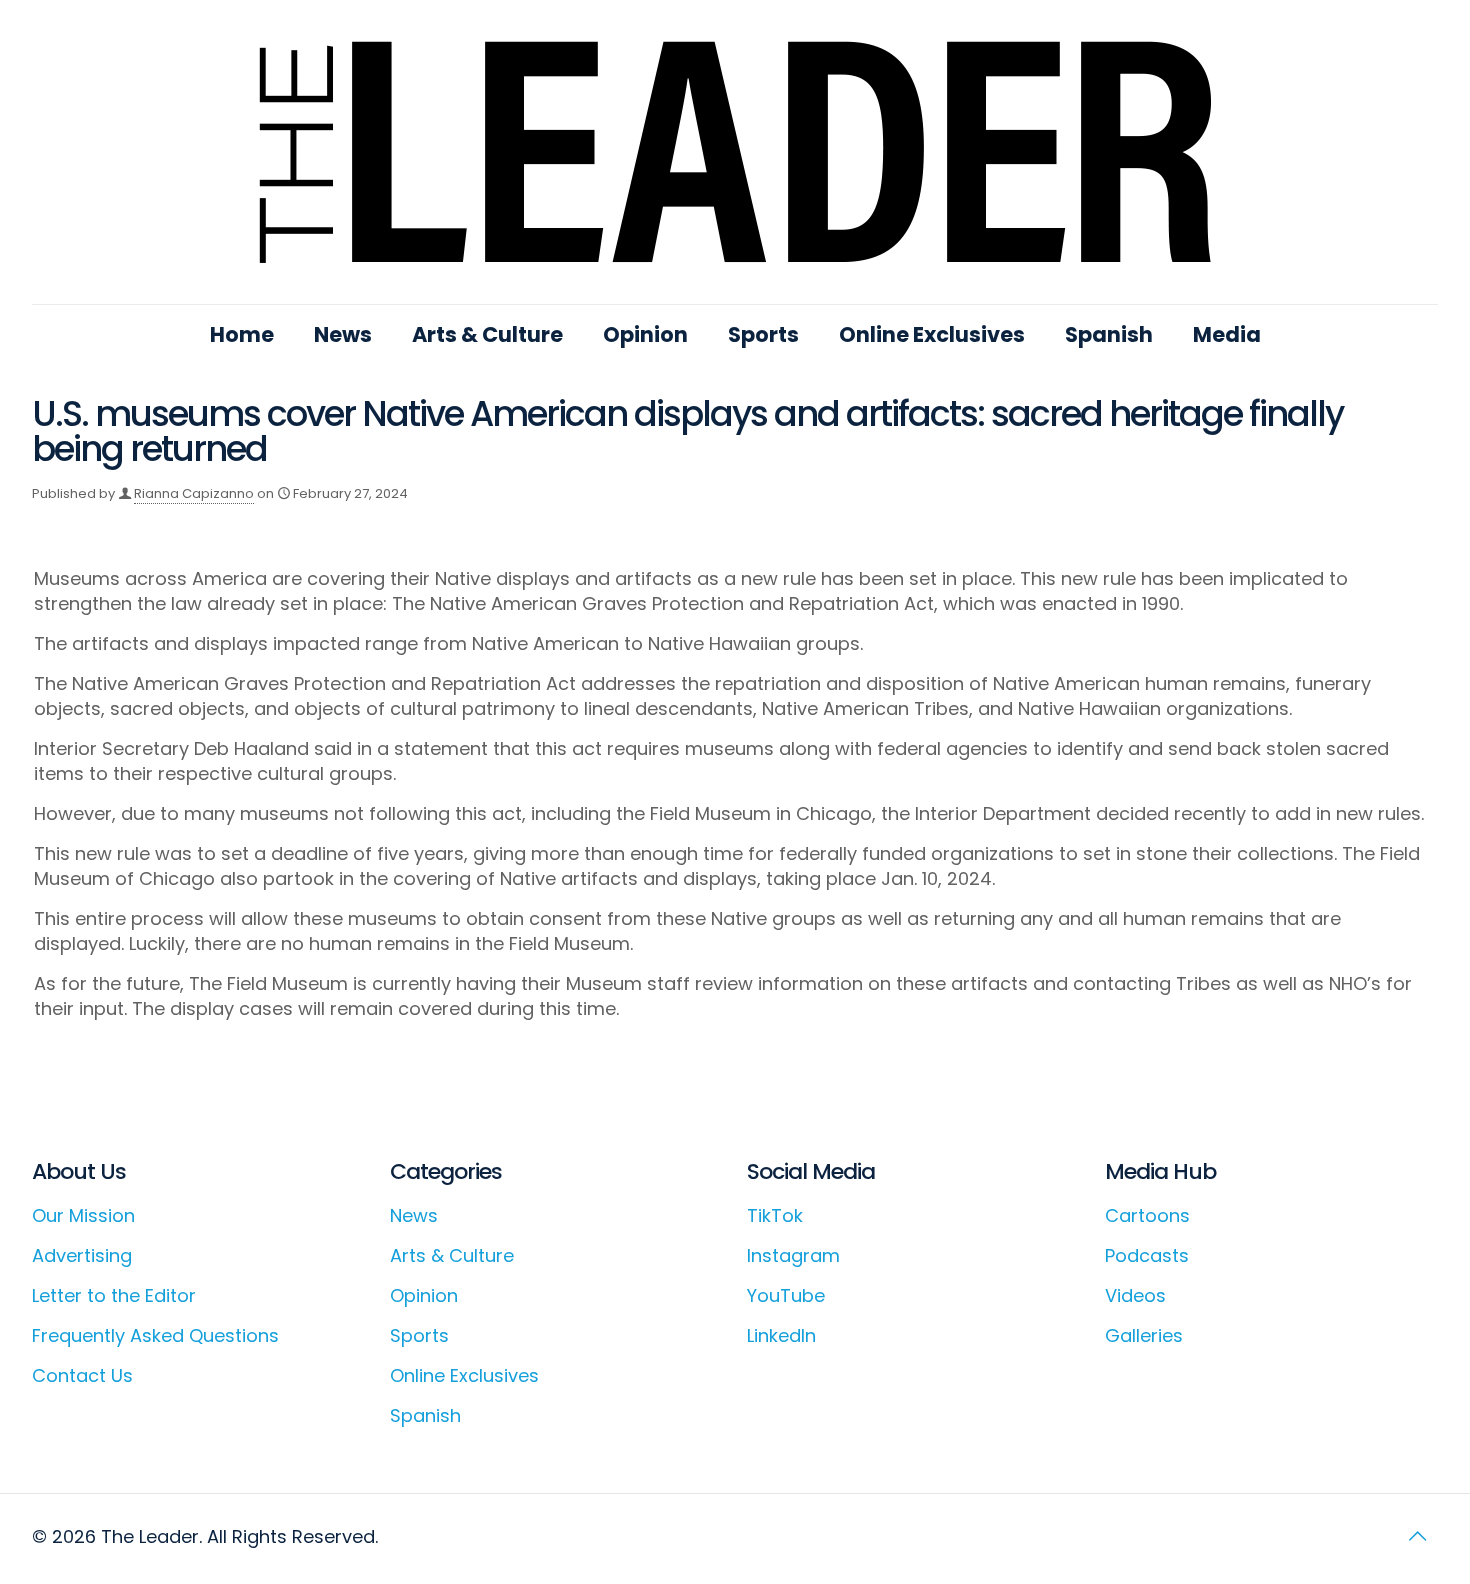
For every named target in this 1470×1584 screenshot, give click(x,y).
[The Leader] (735, 152)
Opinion (424, 1295)
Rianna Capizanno (194, 493)
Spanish (425, 1415)
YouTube (786, 1295)
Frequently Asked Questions (155, 1335)
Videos (1135, 1295)
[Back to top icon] (1417, 1536)
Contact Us (82, 1375)
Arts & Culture (452, 1255)
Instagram (793, 1255)
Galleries (1144, 1335)
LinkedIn (781, 1335)
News (414, 1215)
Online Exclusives (464, 1375)
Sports (419, 1335)
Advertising (82, 1255)
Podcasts (1147, 1255)
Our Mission (83, 1215)
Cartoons (1147, 1215)
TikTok (775, 1215)
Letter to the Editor (114, 1295)
